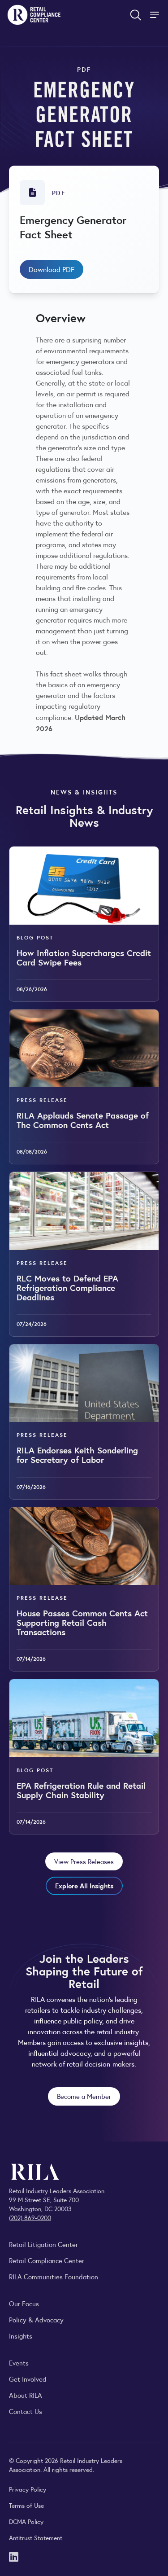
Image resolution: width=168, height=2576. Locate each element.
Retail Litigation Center (43, 2244)
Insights (21, 2336)
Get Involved (28, 2379)
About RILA (26, 2395)
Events (19, 2363)
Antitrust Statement (36, 2537)
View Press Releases (84, 1861)
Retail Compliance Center (47, 2260)
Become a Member (84, 2096)
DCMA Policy (26, 2521)
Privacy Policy (28, 2489)
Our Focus (24, 2303)
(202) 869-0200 (30, 2217)
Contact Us (26, 2411)
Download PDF (52, 269)
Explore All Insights (84, 1885)
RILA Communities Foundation (54, 2276)
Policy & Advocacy (36, 2319)
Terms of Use (26, 2505)
